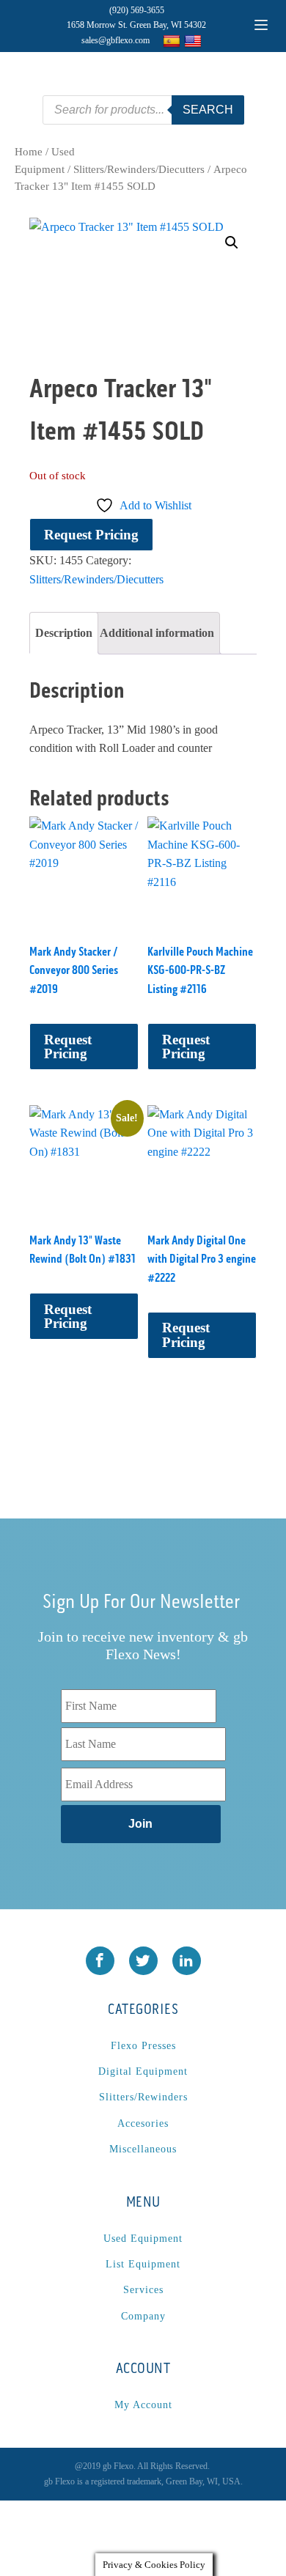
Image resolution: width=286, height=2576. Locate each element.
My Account (143, 2405)
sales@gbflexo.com (115, 40)
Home (29, 152)
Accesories (143, 2123)
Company (143, 2316)
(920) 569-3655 (137, 10)
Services (143, 2290)
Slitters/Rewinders (143, 2097)
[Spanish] (173, 41)
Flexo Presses (143, 2046)
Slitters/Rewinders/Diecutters (139, 169)
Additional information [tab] (157, 633)
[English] (195, 41)
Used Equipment (143, 2239)
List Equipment (143, 2264)
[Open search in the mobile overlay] (143, 110)
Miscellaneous (143, 2149)
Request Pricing (91, 535)
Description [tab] (64, 633)
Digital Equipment (143, 2071)
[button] (232, 243)
